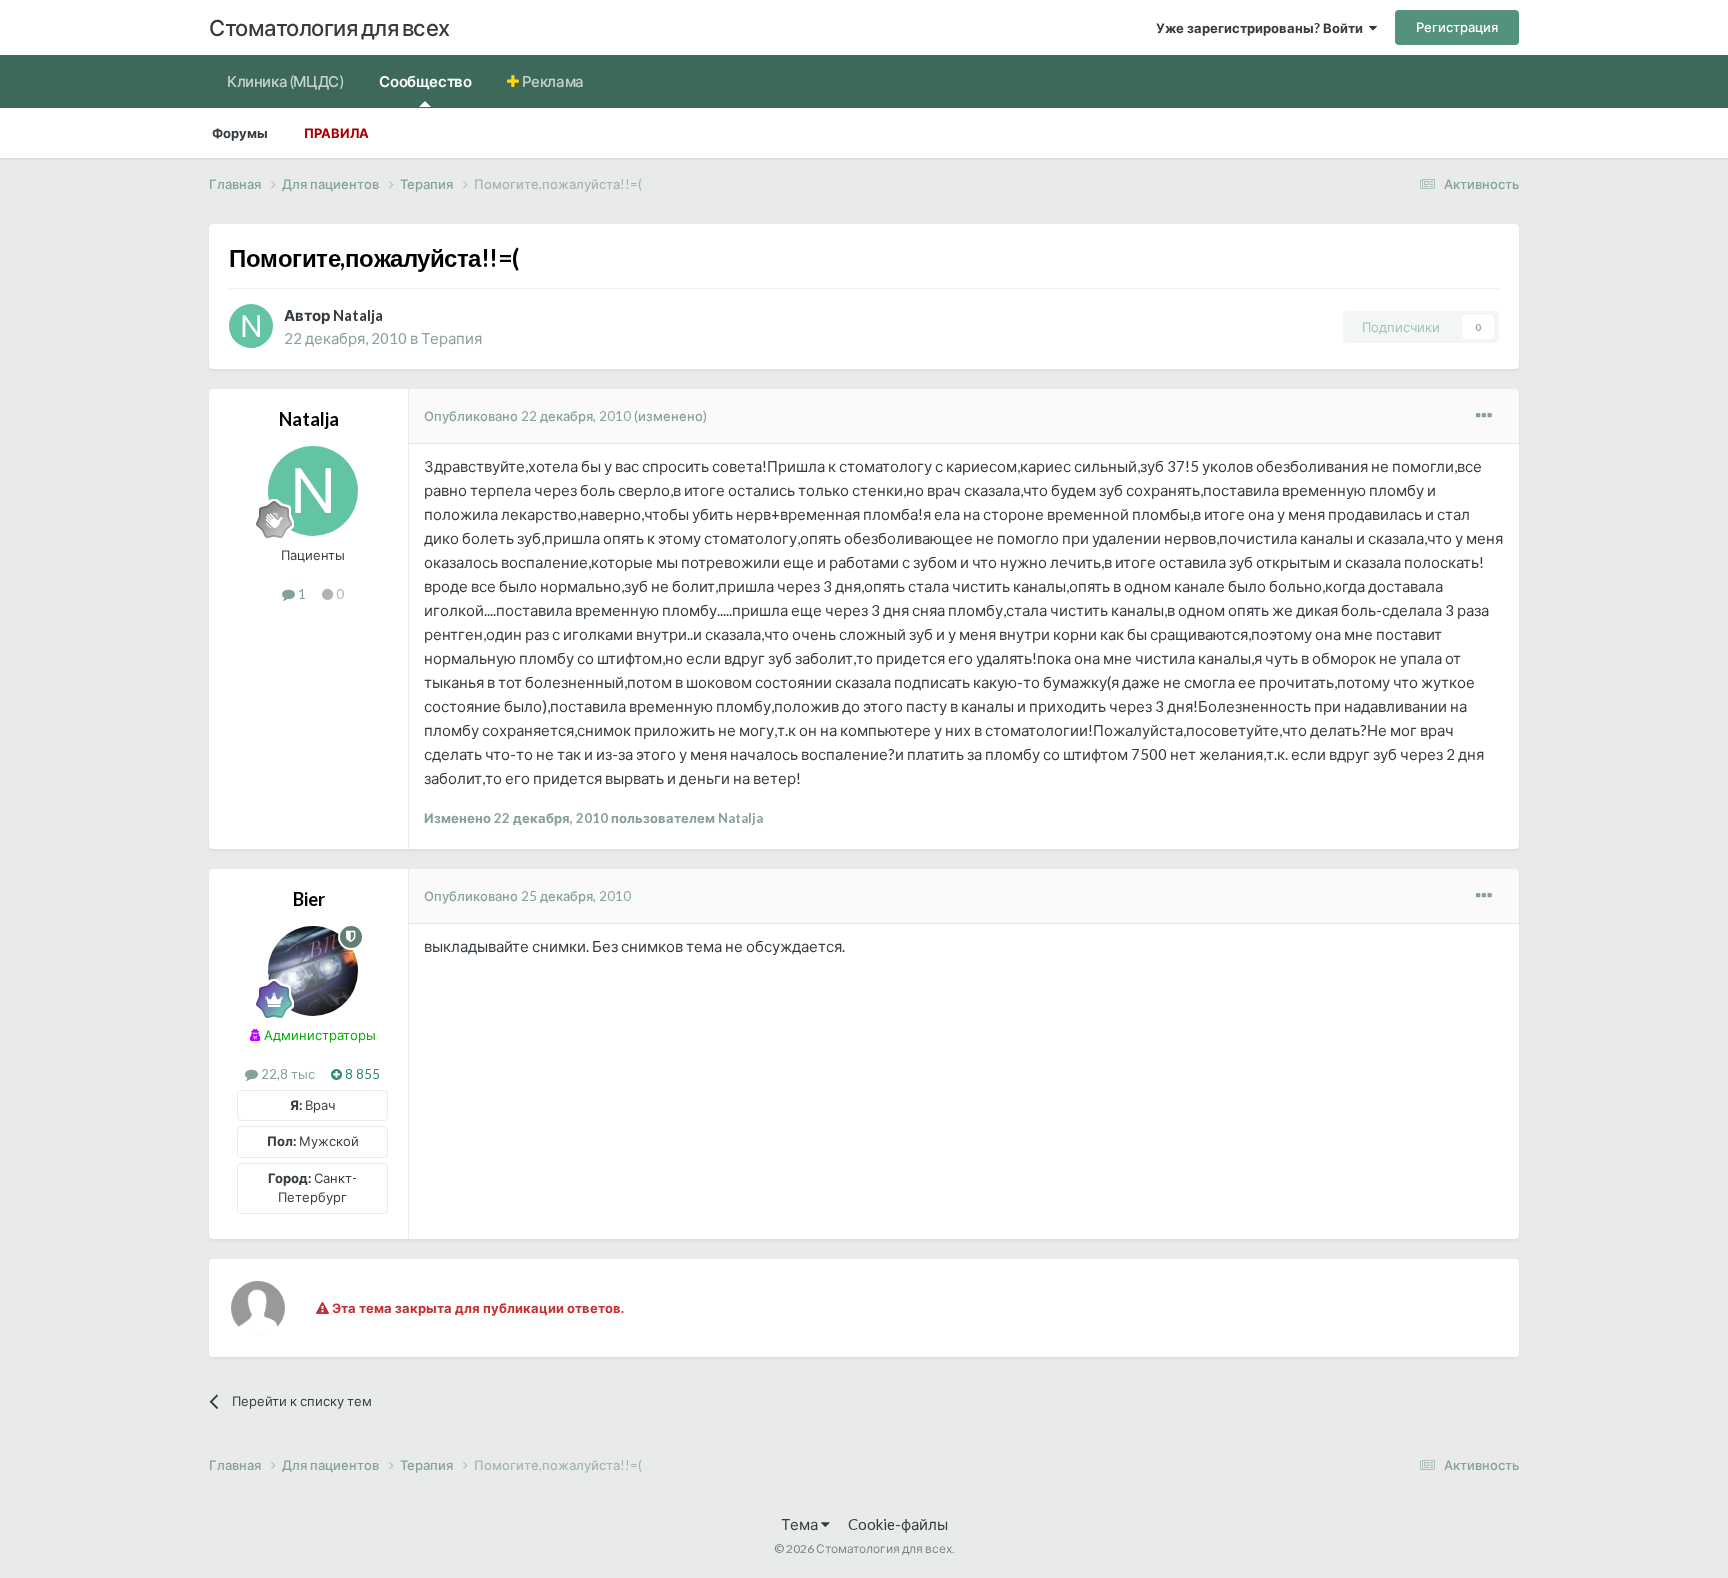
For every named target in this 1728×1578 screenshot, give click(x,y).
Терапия (451, 338)
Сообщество (425, 81)
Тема (801, 1524)
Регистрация (1457, 27)
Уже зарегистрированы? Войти (1262, 28)
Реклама (551, 81)
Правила (336, 133)
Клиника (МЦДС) (285, 81)
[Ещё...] (1484, 416)
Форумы (240, 133)
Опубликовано (527, 416)
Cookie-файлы (898, 1524)
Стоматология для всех (329, 27)
